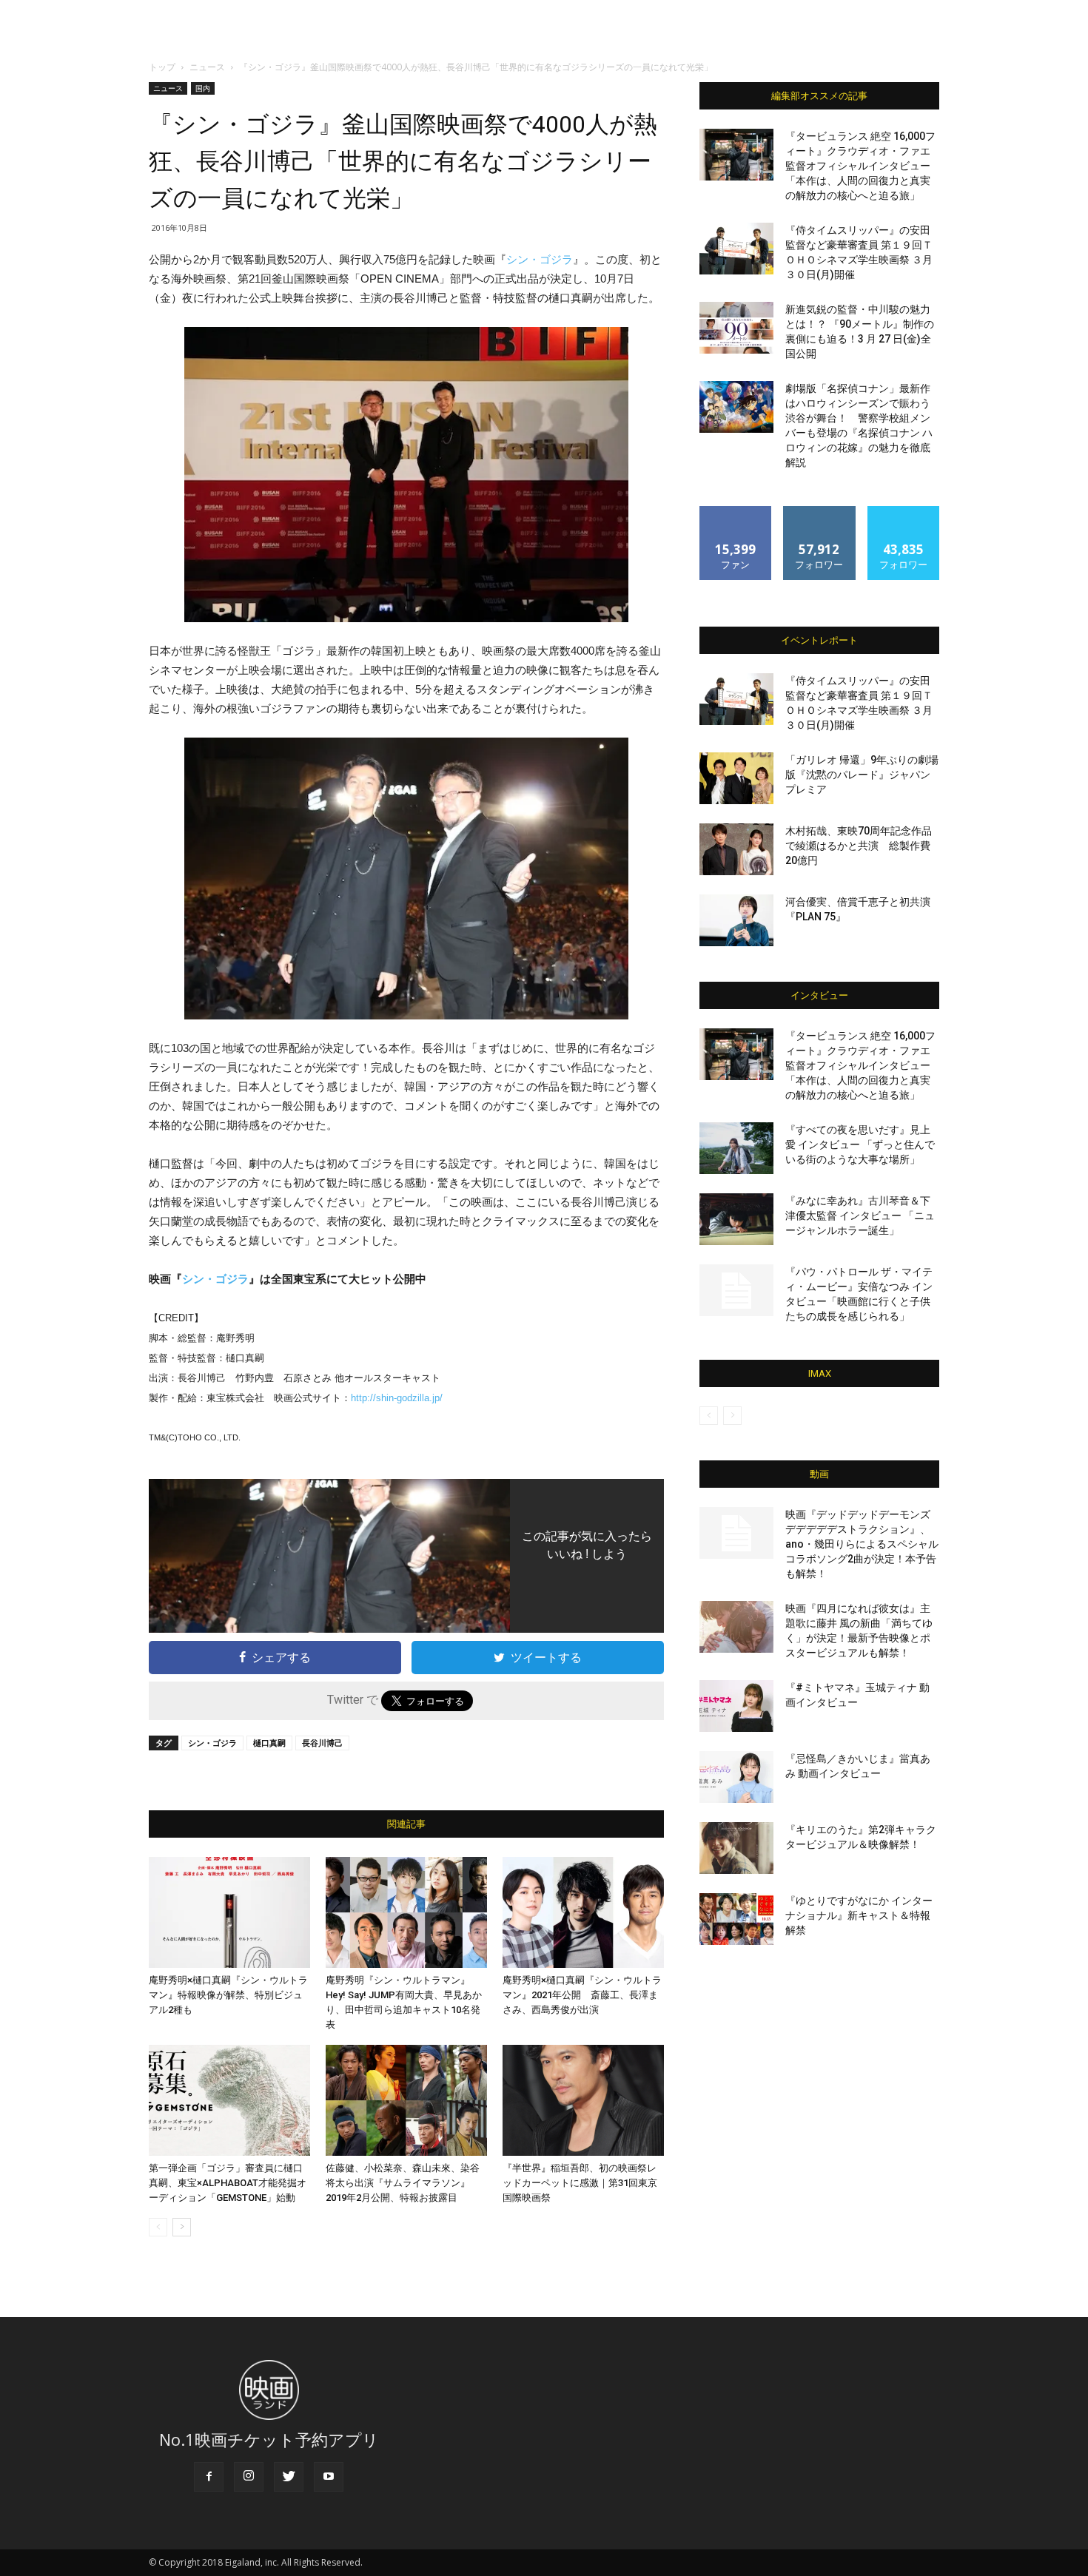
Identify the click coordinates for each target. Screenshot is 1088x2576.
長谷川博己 (322, 1743)
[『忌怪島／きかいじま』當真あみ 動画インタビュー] (736, 1777)
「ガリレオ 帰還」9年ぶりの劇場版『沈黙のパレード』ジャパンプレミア (862, 775)
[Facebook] (209, 2477)
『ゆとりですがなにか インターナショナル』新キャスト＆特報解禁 (859, 1915)
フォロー (819, 512)
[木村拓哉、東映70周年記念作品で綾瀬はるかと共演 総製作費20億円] (736, 849)
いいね (736, 512)
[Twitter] (289, 2477)
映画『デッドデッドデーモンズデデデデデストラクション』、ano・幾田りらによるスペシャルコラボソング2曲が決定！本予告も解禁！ (862, 1544)
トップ (162, 67)
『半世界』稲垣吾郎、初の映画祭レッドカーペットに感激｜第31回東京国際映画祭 (580, 2183)
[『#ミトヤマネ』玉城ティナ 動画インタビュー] (736, 1706)
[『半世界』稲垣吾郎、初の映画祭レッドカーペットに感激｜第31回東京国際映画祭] (583, 2100)
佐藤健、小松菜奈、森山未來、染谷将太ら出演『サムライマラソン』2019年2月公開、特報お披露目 (403, 2183)
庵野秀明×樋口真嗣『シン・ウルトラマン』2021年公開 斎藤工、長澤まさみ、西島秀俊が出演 (582, 1995)
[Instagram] (249, 2477)
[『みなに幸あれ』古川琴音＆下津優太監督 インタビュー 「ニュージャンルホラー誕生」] (736, 1219)
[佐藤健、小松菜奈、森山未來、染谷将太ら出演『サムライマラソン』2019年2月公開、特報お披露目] (406, 2100)
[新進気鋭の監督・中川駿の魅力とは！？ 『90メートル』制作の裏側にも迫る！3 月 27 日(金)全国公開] (736, 328)
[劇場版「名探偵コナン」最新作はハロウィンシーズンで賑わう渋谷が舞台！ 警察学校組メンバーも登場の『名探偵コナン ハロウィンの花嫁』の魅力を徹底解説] (736, 407)
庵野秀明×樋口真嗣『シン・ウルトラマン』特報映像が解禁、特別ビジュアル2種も (228, 1995)
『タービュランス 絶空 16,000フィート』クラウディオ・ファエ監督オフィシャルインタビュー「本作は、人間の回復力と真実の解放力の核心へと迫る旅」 (860, 166)
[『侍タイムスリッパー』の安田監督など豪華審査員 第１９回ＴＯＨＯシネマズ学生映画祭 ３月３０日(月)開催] (736, 249)
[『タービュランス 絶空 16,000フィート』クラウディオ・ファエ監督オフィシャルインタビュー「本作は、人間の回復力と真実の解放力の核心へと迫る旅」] (736, 155)
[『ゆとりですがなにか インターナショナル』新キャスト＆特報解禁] (736, 1919)
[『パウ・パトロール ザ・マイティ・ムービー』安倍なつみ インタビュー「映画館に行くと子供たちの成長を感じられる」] (736, 1290)
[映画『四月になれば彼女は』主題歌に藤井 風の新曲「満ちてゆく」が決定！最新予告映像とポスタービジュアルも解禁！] (736, 1627)
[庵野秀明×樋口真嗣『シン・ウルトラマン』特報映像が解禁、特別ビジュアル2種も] (229, 1912)
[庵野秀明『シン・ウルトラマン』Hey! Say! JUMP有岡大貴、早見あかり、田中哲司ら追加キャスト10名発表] (406, 1912)
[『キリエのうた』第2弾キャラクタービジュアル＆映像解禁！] (736, 1848)
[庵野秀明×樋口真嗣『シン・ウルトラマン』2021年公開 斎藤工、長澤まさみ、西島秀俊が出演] (583, 1912)
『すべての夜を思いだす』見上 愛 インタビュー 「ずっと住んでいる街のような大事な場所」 (860, 1144)
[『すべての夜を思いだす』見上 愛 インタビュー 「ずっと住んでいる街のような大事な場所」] (736, 1148)
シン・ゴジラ (540, 259)
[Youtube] (329, 2477)
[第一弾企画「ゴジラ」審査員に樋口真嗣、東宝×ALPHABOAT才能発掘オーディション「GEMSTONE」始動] (229, 2100)
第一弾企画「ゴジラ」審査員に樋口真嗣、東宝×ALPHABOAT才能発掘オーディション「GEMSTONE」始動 (228, 2183)
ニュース (207, 67)
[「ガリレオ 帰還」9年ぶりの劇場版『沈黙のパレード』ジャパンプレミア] (736, 778)
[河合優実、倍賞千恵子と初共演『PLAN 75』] (736, 920)
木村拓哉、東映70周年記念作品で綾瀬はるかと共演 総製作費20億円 (859, 846)
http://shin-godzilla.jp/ (397, 1398)
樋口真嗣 (269, 1743)
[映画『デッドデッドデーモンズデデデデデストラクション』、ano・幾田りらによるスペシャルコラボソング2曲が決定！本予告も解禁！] (736, 1533)
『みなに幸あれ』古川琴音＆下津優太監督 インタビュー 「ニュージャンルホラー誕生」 (860, 1215)
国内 (203, 88)
